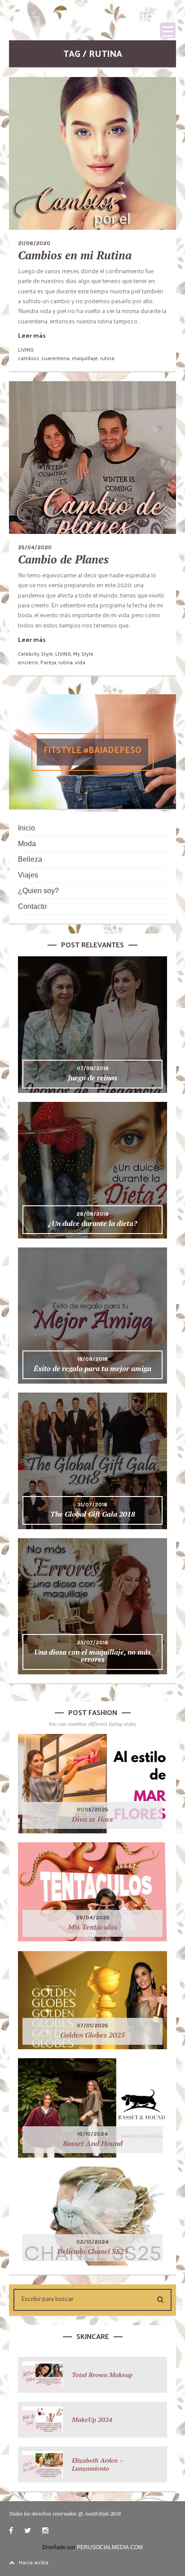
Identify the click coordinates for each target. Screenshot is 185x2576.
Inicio (26, 828)
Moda (27, 844)
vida (80, 662)
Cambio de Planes (63, 559)
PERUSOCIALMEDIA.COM (110, 2547)
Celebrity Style (35, 654)
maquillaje (85, 358)
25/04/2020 (35, 547)
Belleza (30, 859)
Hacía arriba (34, 2562)
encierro (28, 662)
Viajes (28, 875)
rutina (107, 358)
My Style (83, 654)
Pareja (48, 662)
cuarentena (55, 358)
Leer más (32, 335)
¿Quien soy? (38, 891)
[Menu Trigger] (168, 30)
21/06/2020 (34, 243)
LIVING (26, 349)
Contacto (32, 906)
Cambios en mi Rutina (75, 255)
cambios (29, 358)
